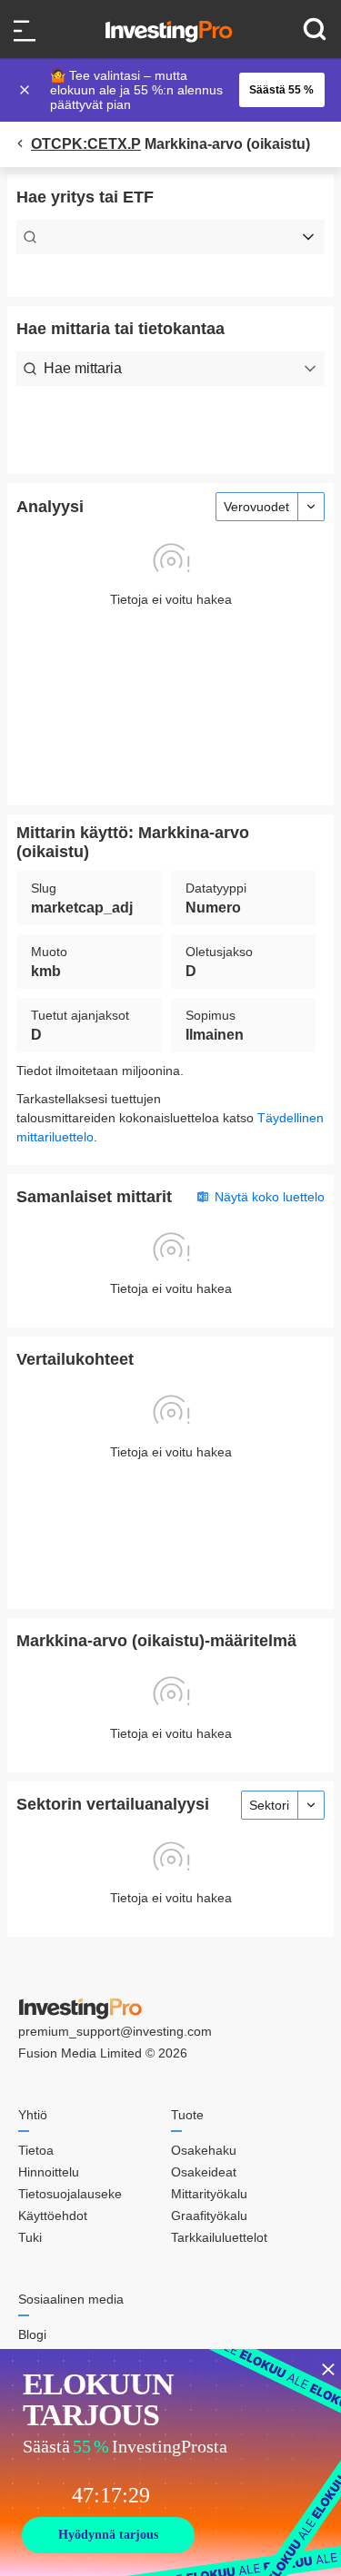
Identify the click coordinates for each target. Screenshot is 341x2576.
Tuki (30, 2237)
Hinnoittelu (49, 2172)
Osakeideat (204, 2172)
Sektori (269, 1805)
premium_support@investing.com (115, 2031)
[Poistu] (26, 90)
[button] (180, 90)
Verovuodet (256, 507)
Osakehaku (204, 2150)
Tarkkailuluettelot (219, 2237)
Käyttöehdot (53, 2216)
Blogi (32, 2334)
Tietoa (36, 2150)
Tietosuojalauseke (70, 2194)
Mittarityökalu (209, 2194)
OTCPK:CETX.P (86, 144)
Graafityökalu (209, 2216)
